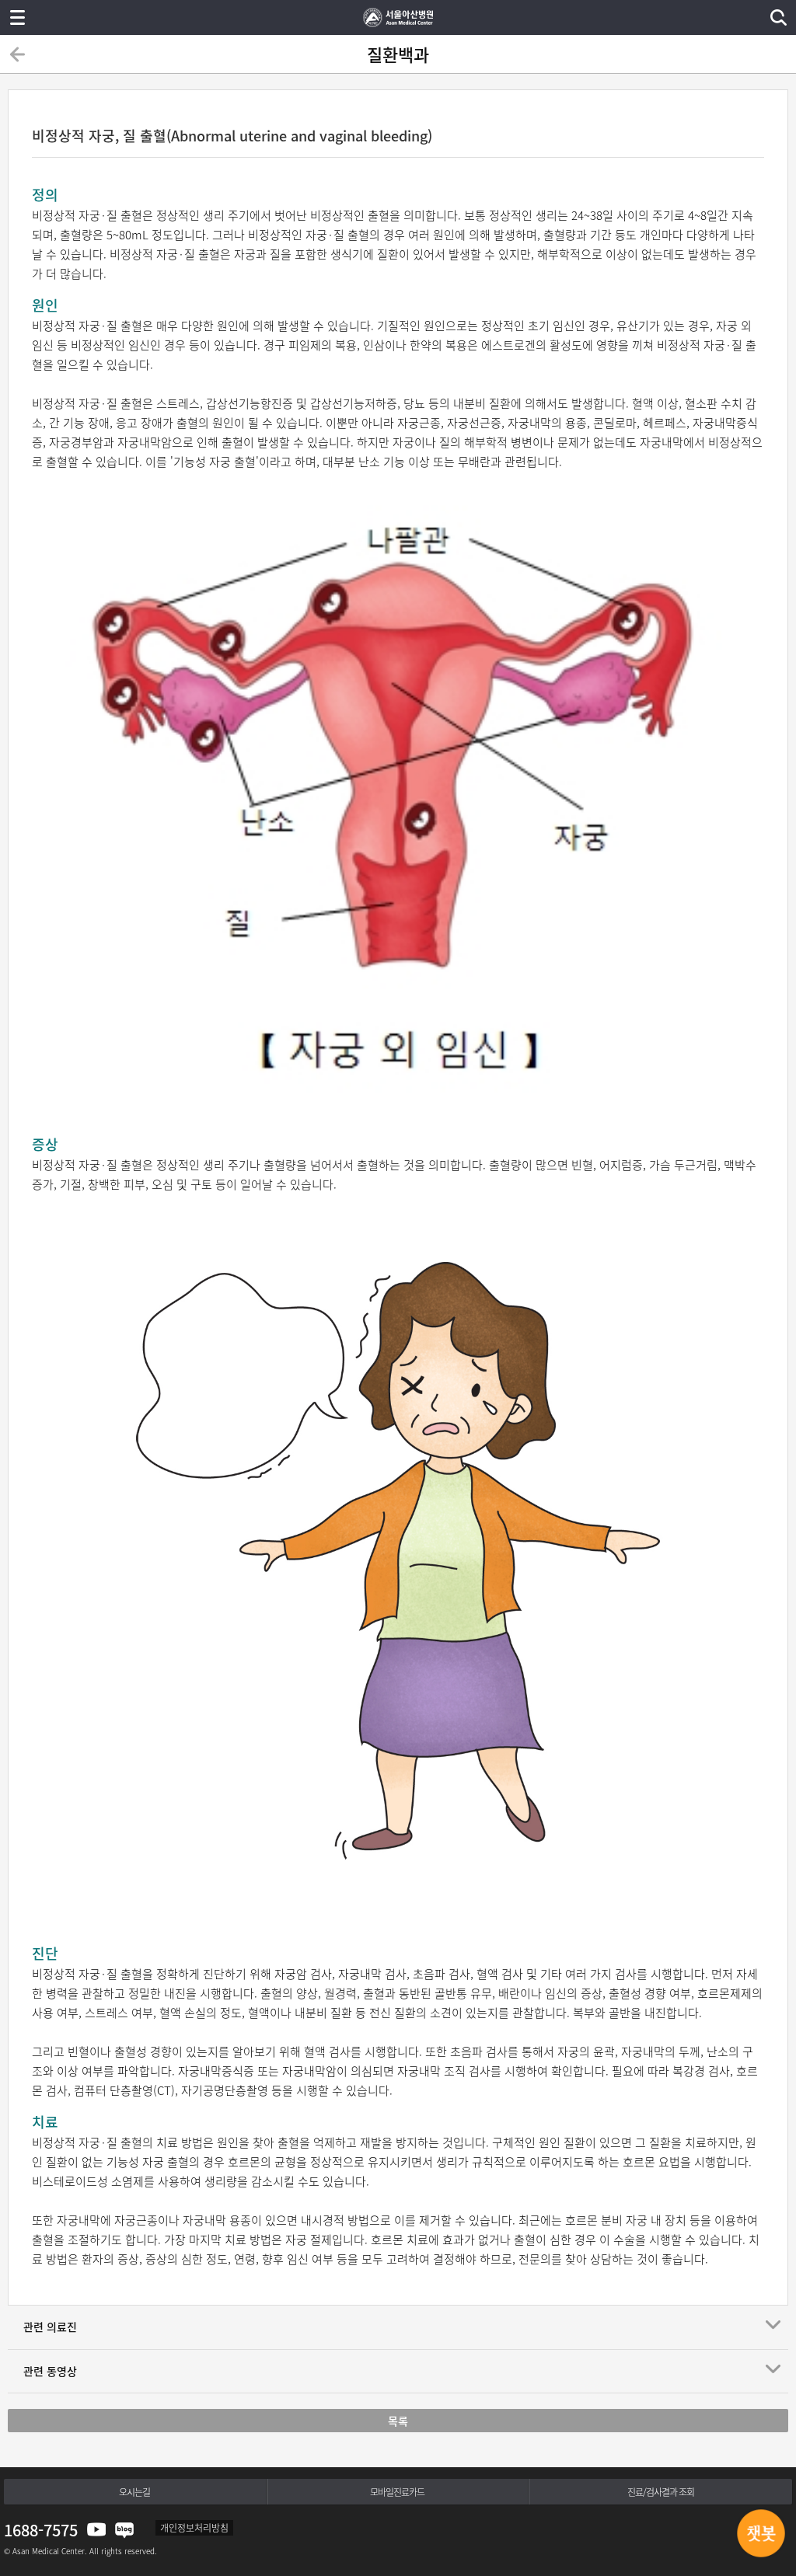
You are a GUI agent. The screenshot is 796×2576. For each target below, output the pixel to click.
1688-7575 (41, 2530)
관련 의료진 (50, 2327)
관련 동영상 (50, 2371)
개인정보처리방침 (194, 2528)
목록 (398, 2421)
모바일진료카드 (397, 2492)
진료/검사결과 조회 (661, 2492)
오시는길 (134, 2492)
